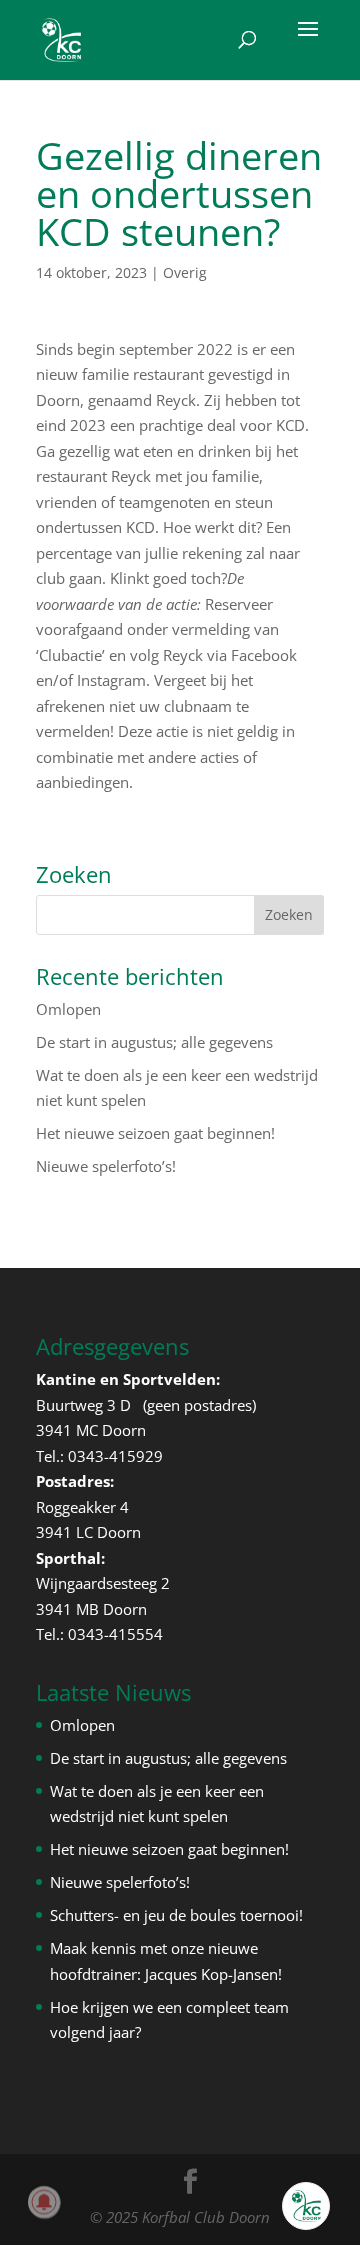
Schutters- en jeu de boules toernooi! (176, 1915)
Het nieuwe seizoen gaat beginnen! (155, 1133)
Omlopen (68, 1009)
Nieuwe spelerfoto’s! (106, 1166)
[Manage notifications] (44, 2202)
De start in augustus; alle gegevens (154, 1042)
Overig (185, 272)
